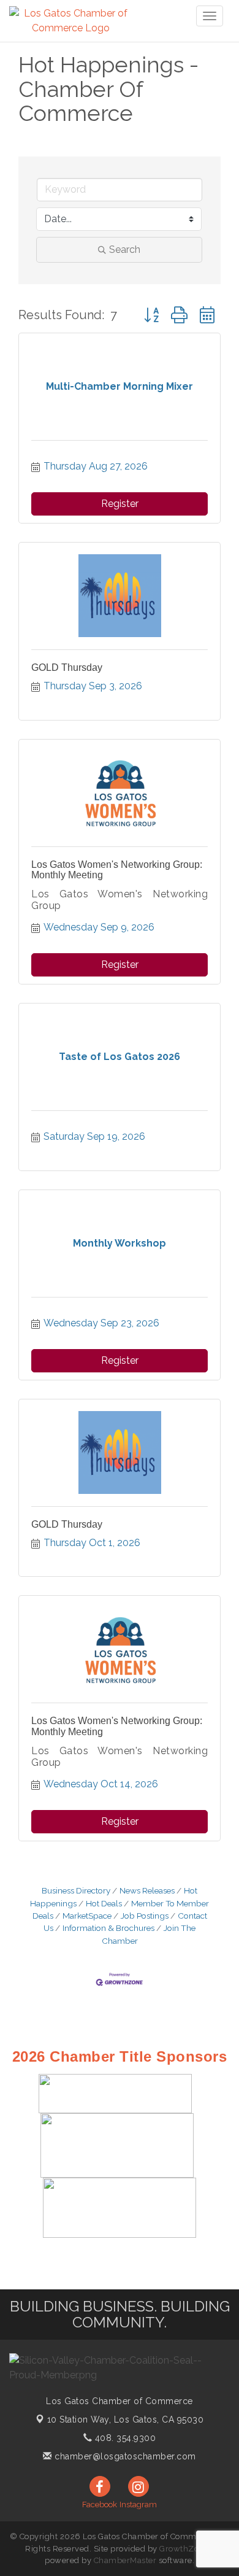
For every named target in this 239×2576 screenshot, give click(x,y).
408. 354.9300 (124, 2438)
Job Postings (145, 1916)
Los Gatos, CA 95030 (126, 2419)
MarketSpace (87, 1916)
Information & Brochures (108, 1928)
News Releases (147, 1890)
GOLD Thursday (67, 667)
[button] (151, 315)
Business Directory (76, 1890)
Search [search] (125, 249)
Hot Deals (104, 1903)
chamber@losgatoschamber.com (124, 2456)
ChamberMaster (125, 2560)
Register (120, 504)
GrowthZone (184, 2549)
